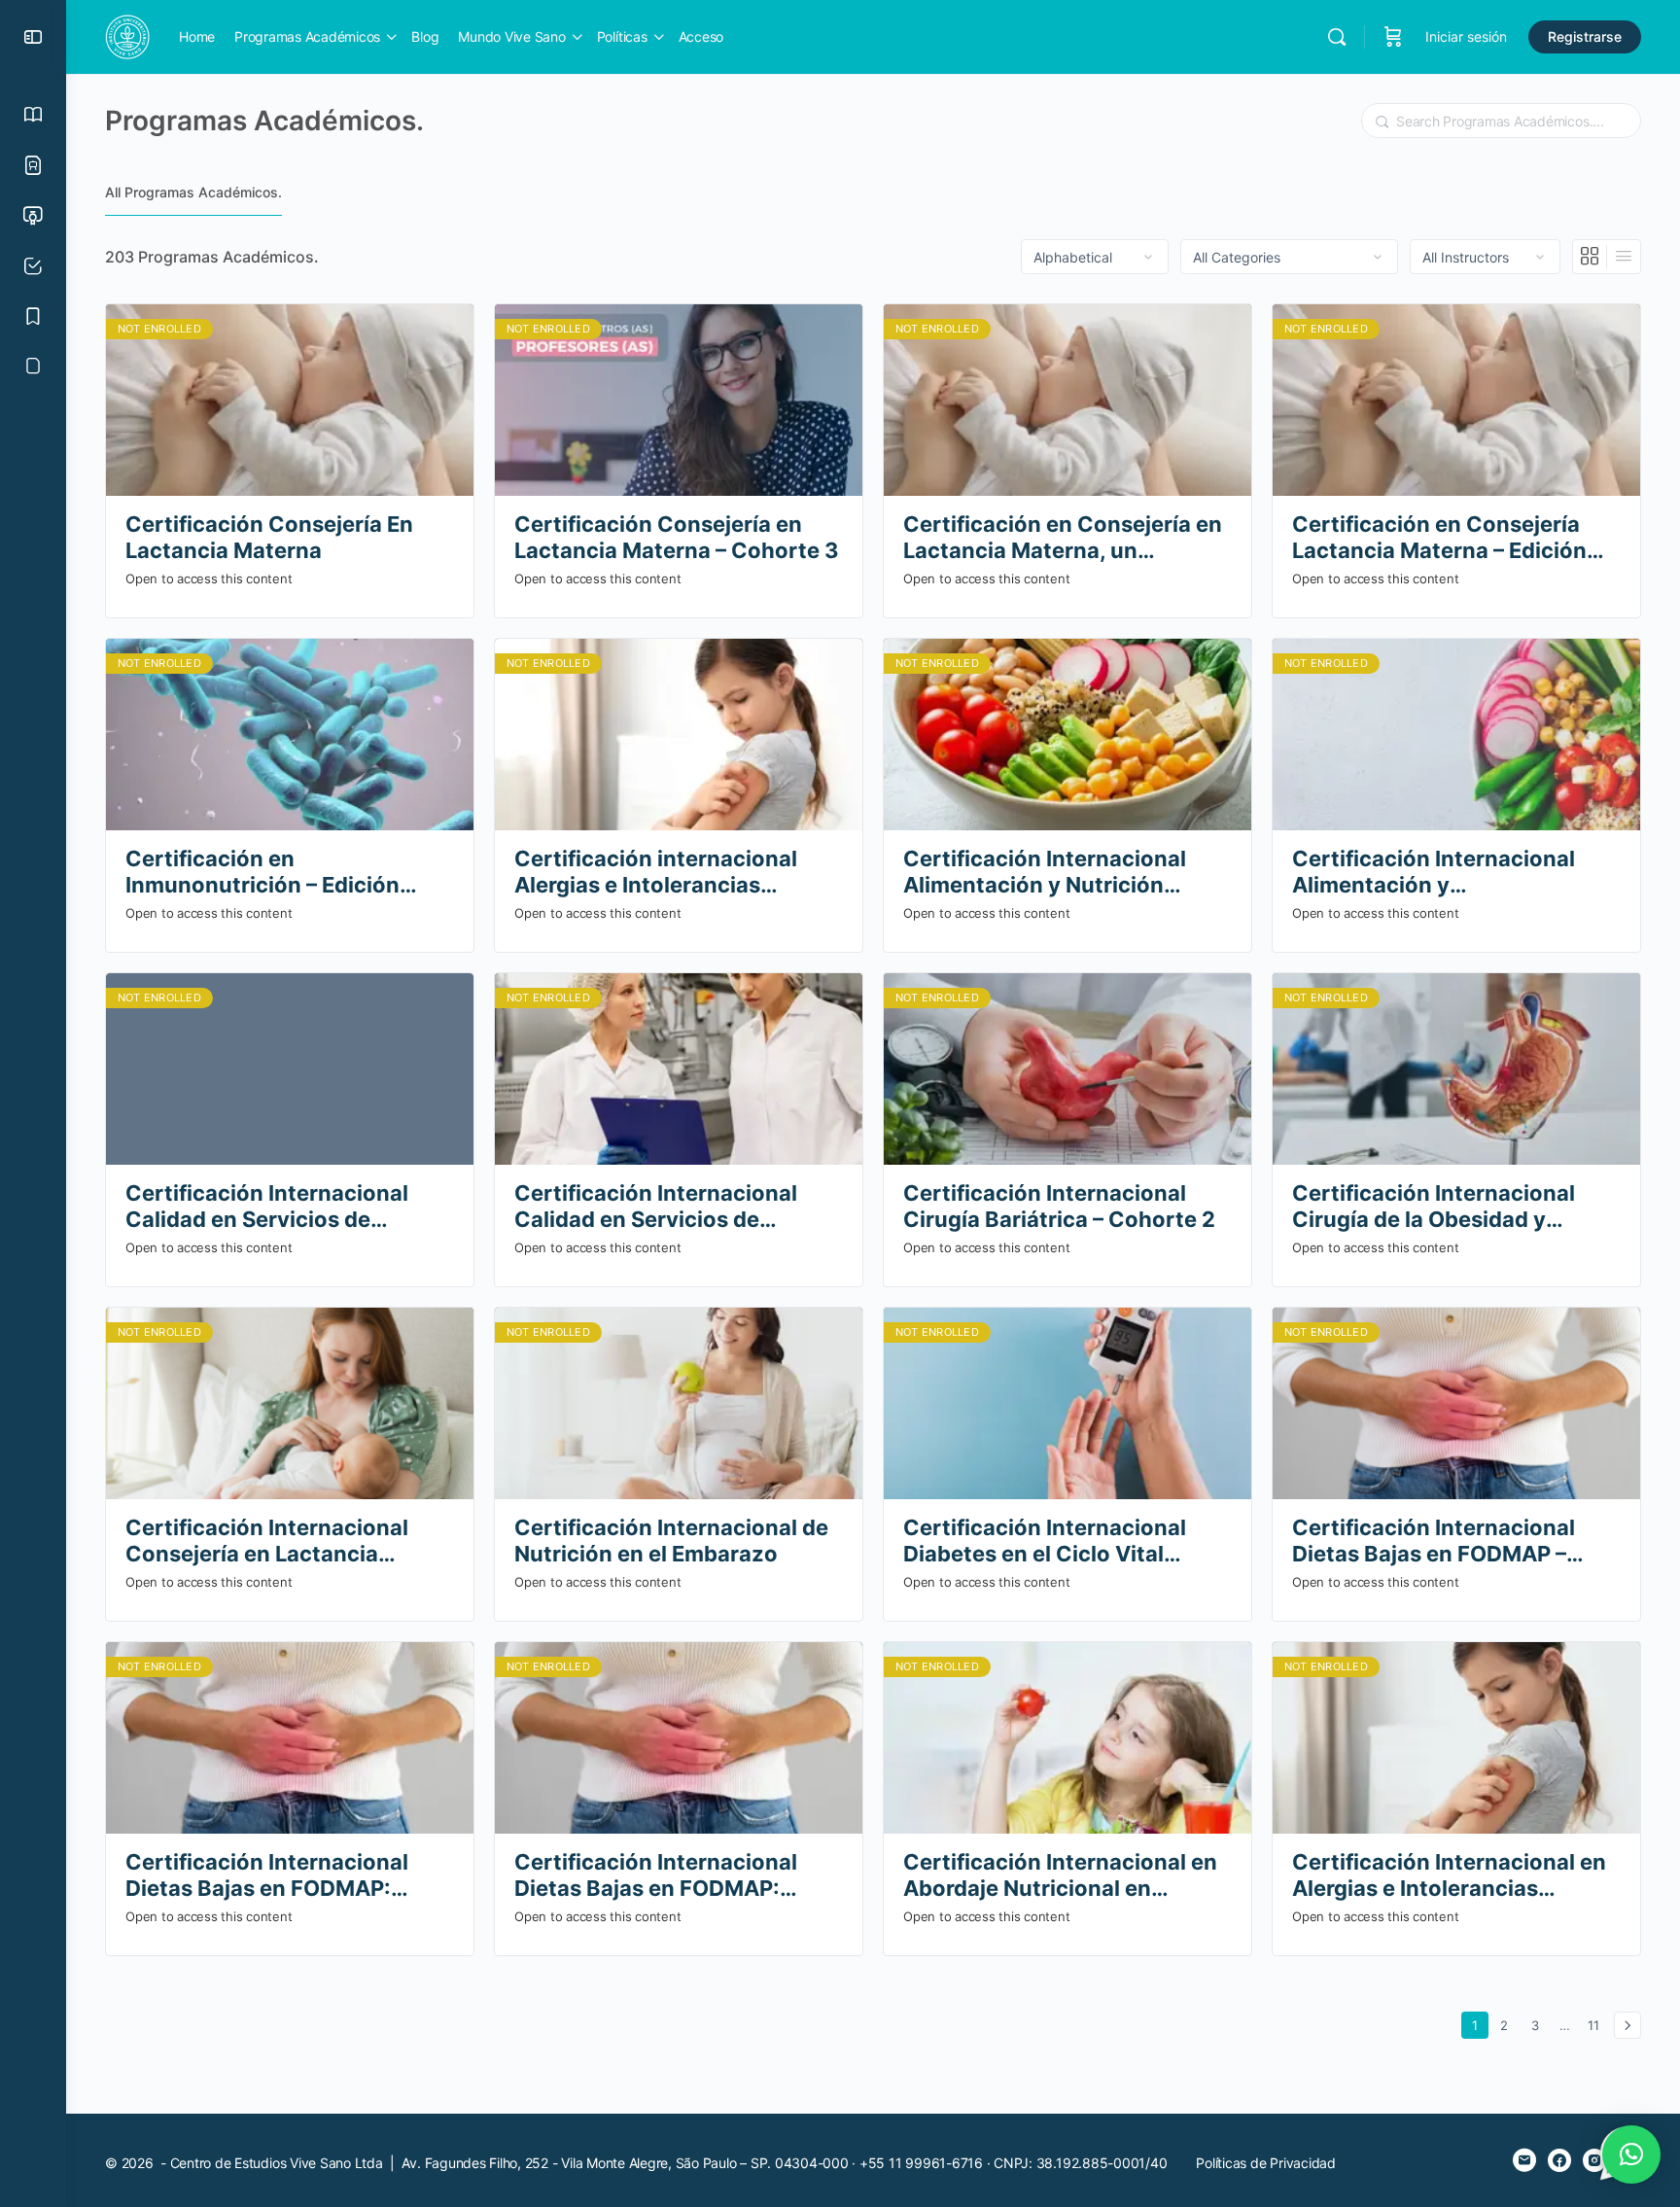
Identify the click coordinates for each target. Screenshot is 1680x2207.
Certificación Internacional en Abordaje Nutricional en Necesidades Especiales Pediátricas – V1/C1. (1060, 1876)
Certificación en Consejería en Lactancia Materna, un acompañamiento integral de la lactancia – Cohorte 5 (1066, 538)
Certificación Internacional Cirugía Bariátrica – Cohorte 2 (1059, 1206)
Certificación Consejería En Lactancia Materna (269, 537)
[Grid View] (1590, 257)
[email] (1524, 2160)
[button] (1631, 2154)
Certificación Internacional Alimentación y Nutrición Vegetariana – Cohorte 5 (1045, 873)
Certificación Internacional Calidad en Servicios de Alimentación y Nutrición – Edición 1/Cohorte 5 (267, 1207)
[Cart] (1393, 37)
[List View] (1624, 257)
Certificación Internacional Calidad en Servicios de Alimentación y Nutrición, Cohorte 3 (656, 1207)
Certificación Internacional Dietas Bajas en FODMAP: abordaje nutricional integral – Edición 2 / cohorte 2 (282, 1876)
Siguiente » (1627, 2025)
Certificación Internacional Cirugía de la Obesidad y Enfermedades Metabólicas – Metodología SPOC (1443, 1207)
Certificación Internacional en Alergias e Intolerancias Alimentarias (1449, 1876)
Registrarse (1585, 36)
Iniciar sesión (1466, 36)
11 (1597, 2025)
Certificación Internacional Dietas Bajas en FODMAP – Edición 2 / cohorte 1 (1434, 1541)
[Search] (1337, 37)
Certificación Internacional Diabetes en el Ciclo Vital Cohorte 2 (1045, 1541)
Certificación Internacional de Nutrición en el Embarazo (671, 1541)
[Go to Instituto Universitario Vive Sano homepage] (127, 35)
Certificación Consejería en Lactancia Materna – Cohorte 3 (677, 537)
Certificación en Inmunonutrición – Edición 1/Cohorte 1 (262, 873)
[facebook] (1559, 2160)
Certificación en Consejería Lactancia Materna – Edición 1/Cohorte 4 (1439, 538)
